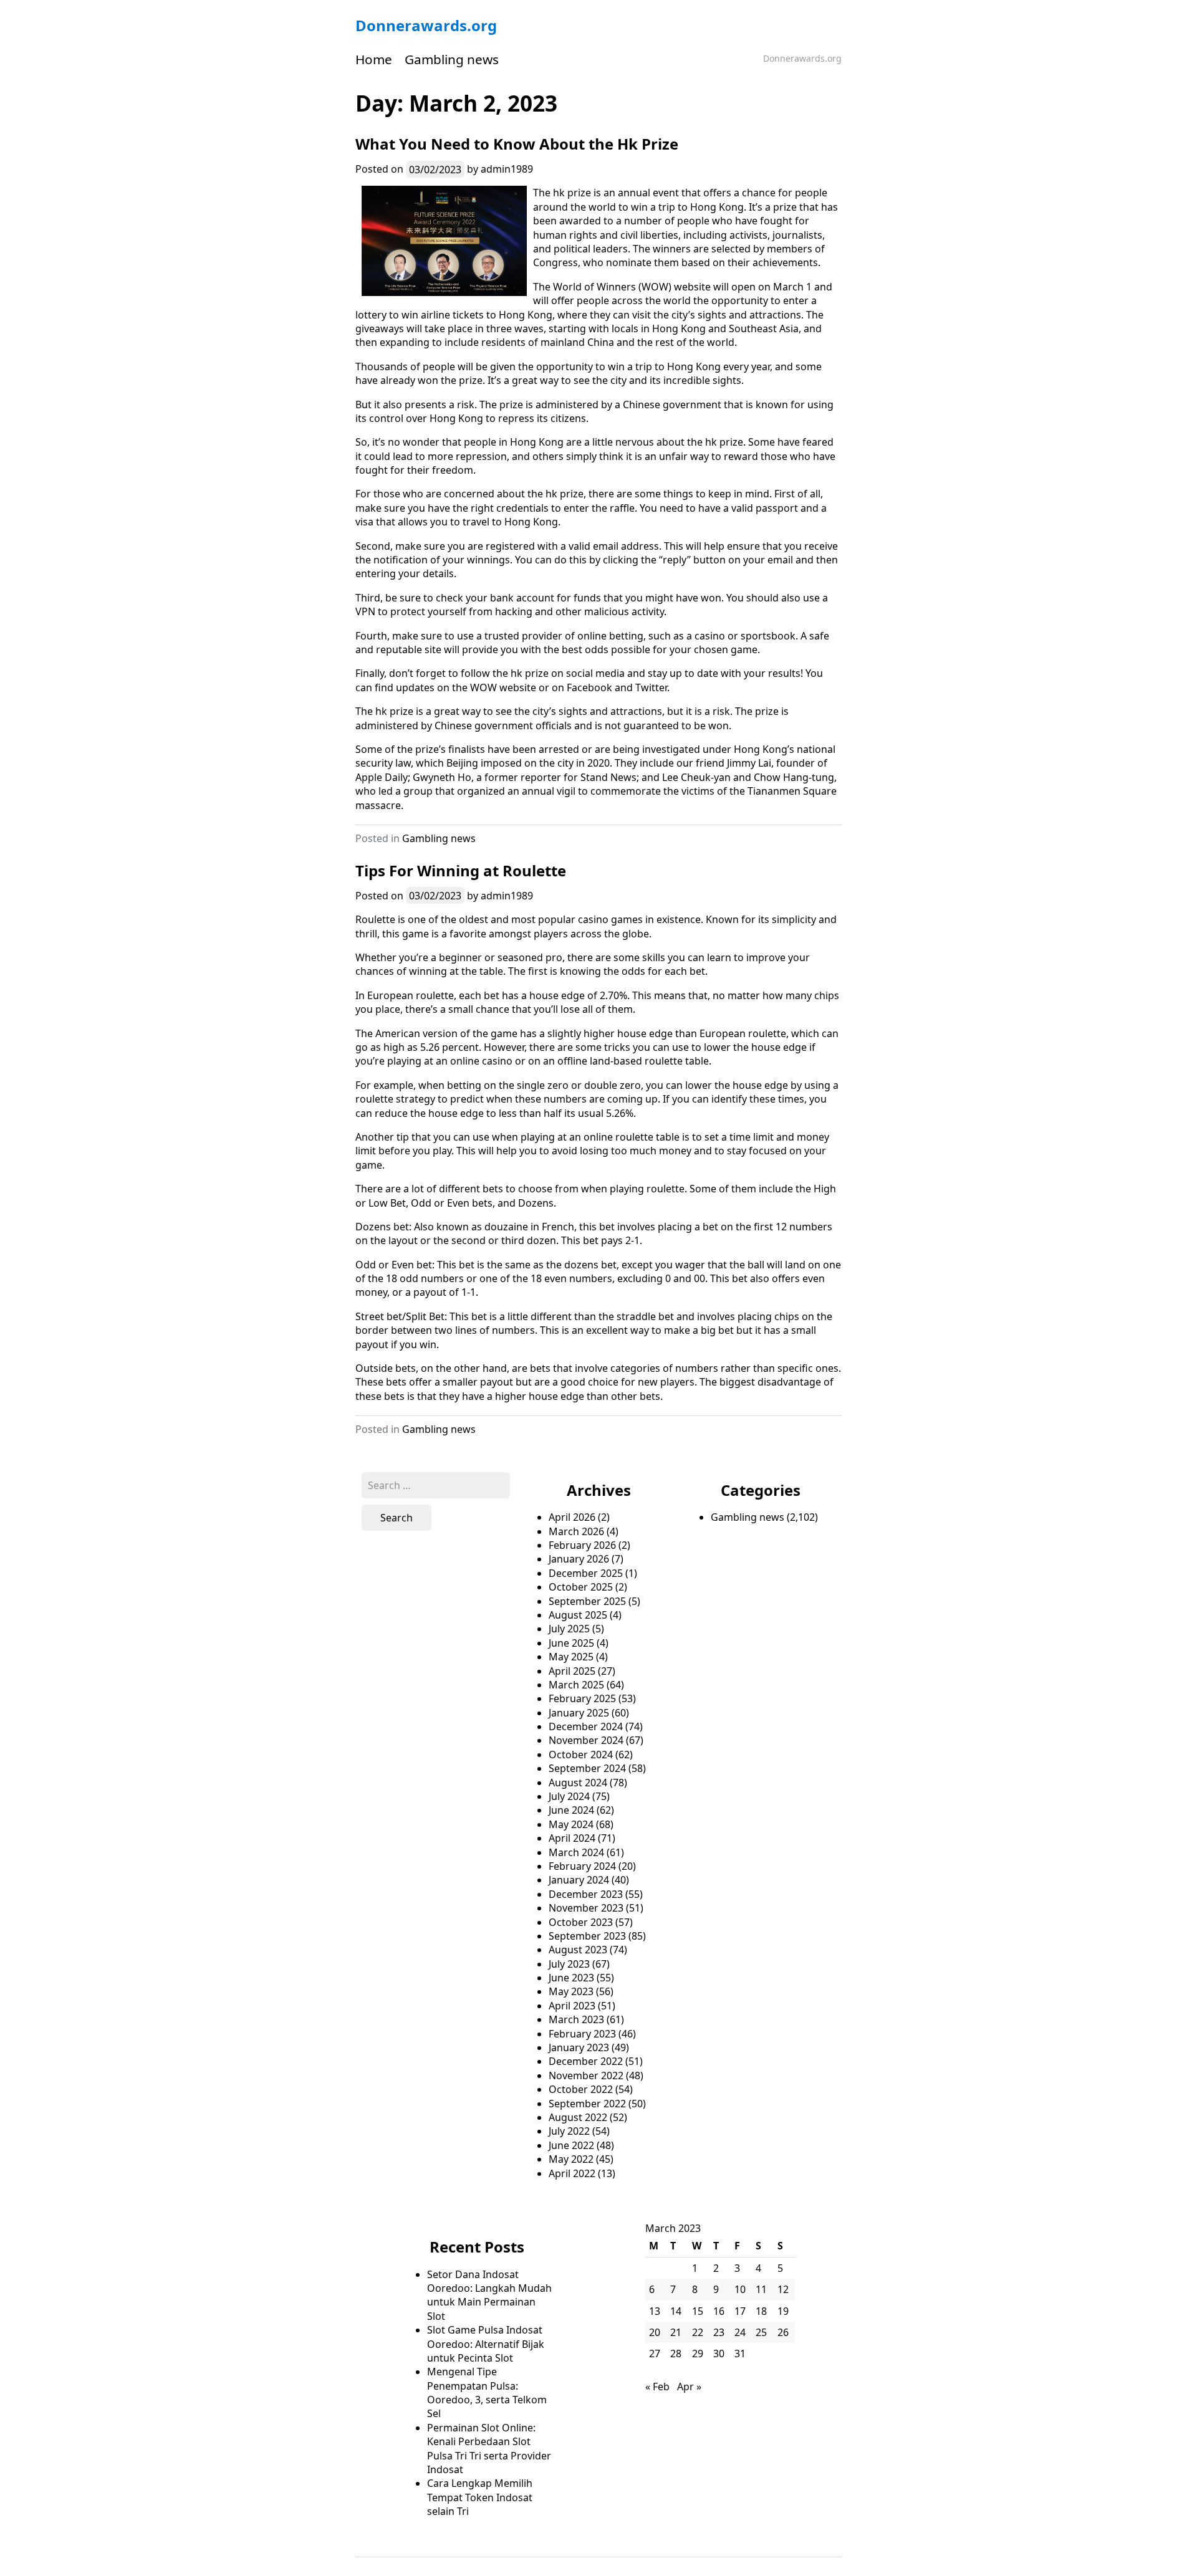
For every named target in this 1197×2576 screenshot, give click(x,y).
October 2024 (581, 1755)
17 (740, 2311)
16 (719, 2311)
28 (676, 2353)
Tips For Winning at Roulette (461, 870)
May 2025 (571, 1657)
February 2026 (582, 1545)
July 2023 (569, 1964)
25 (761, 2332)
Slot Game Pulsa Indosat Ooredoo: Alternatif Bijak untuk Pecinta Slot (486, 2344)
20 (655, 2332)
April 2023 (572, 2006)
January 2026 (579, 1559)
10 (740, 2289)
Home (374, 59)
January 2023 (579, 2047)
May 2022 (571, 2159)
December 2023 (586, 1894)
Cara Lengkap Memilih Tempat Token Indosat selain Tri (480, 2497)
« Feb (657, 2387)
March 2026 (576, 1531)
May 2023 (571, 1991)
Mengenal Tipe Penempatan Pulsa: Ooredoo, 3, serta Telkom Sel (487, 2392)
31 (740, 2353)
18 (761, 2311)
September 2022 (587, 2104)
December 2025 (586, 1573)
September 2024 (587, 1768)
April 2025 (572, 1671)
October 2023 (581, 1922)
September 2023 (587, 1936)
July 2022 (569, 2131)
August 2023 (578, 1950)
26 (783, 2332)
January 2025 (579, 1713)
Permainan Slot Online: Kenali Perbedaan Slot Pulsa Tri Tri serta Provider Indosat (489, 2449)
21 (676, 2332)
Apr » (689, 2387)
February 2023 (582, 2034)
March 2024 (576, 1852)
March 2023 (576, 2019)
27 (655, 2353)
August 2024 (578, 1783)
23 (719, 2332)
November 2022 (586, 2076)
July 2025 (569, 1629)
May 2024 (571, 1824)
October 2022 (581, 2089)
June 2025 (571, 1643)
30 (719, 2353)
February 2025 (582, 1698)
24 (740, 2332)
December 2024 (586, 1726)
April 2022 (572, 2173)
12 (783, 2289)
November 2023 (586, 1908)
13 (655, 2311)
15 (698, 2311)
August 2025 (578, 1615)
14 (676, 2311)
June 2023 (571, 1978)
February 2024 (582, 1866)
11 (761, 2289)
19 (783, 2311)
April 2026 (572, 1517)
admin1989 (507, 169)
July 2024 (569, 1796)
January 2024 (579, 1880)
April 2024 (572, 1838)
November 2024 (586, 1740)
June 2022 (571, 2145)
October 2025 (581, 1587)
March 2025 (576, 1685)
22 (698, 2332)
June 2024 (571, 1810)
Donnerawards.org (426, 25)
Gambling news (452, 59)
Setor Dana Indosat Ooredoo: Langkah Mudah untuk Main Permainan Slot (489, 2295)
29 (698, 2353)
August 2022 (578, 2117)
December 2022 (586, 2061)
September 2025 (587, 1601)
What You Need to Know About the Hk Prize (517, 144)
